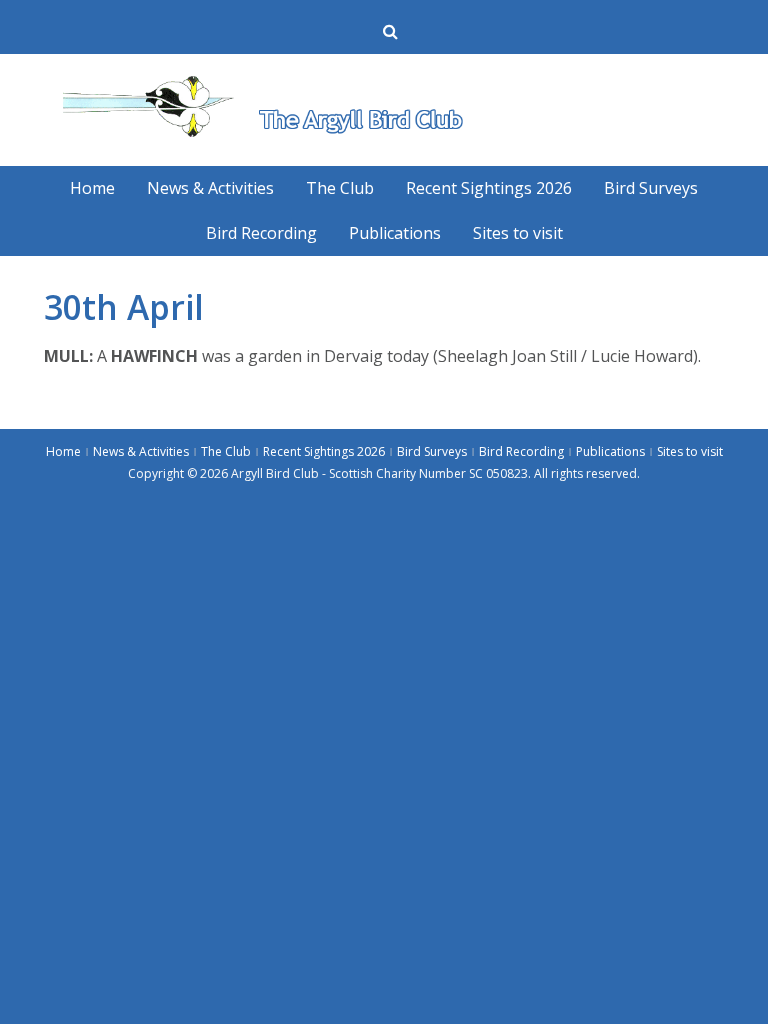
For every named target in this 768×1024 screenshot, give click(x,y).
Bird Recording (261, 233)
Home (92, 188)
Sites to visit (518, 233)
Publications (395, 233)
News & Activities (210, 188)
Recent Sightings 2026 (489, 188)
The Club (340, 188)
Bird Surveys (651, 188)
